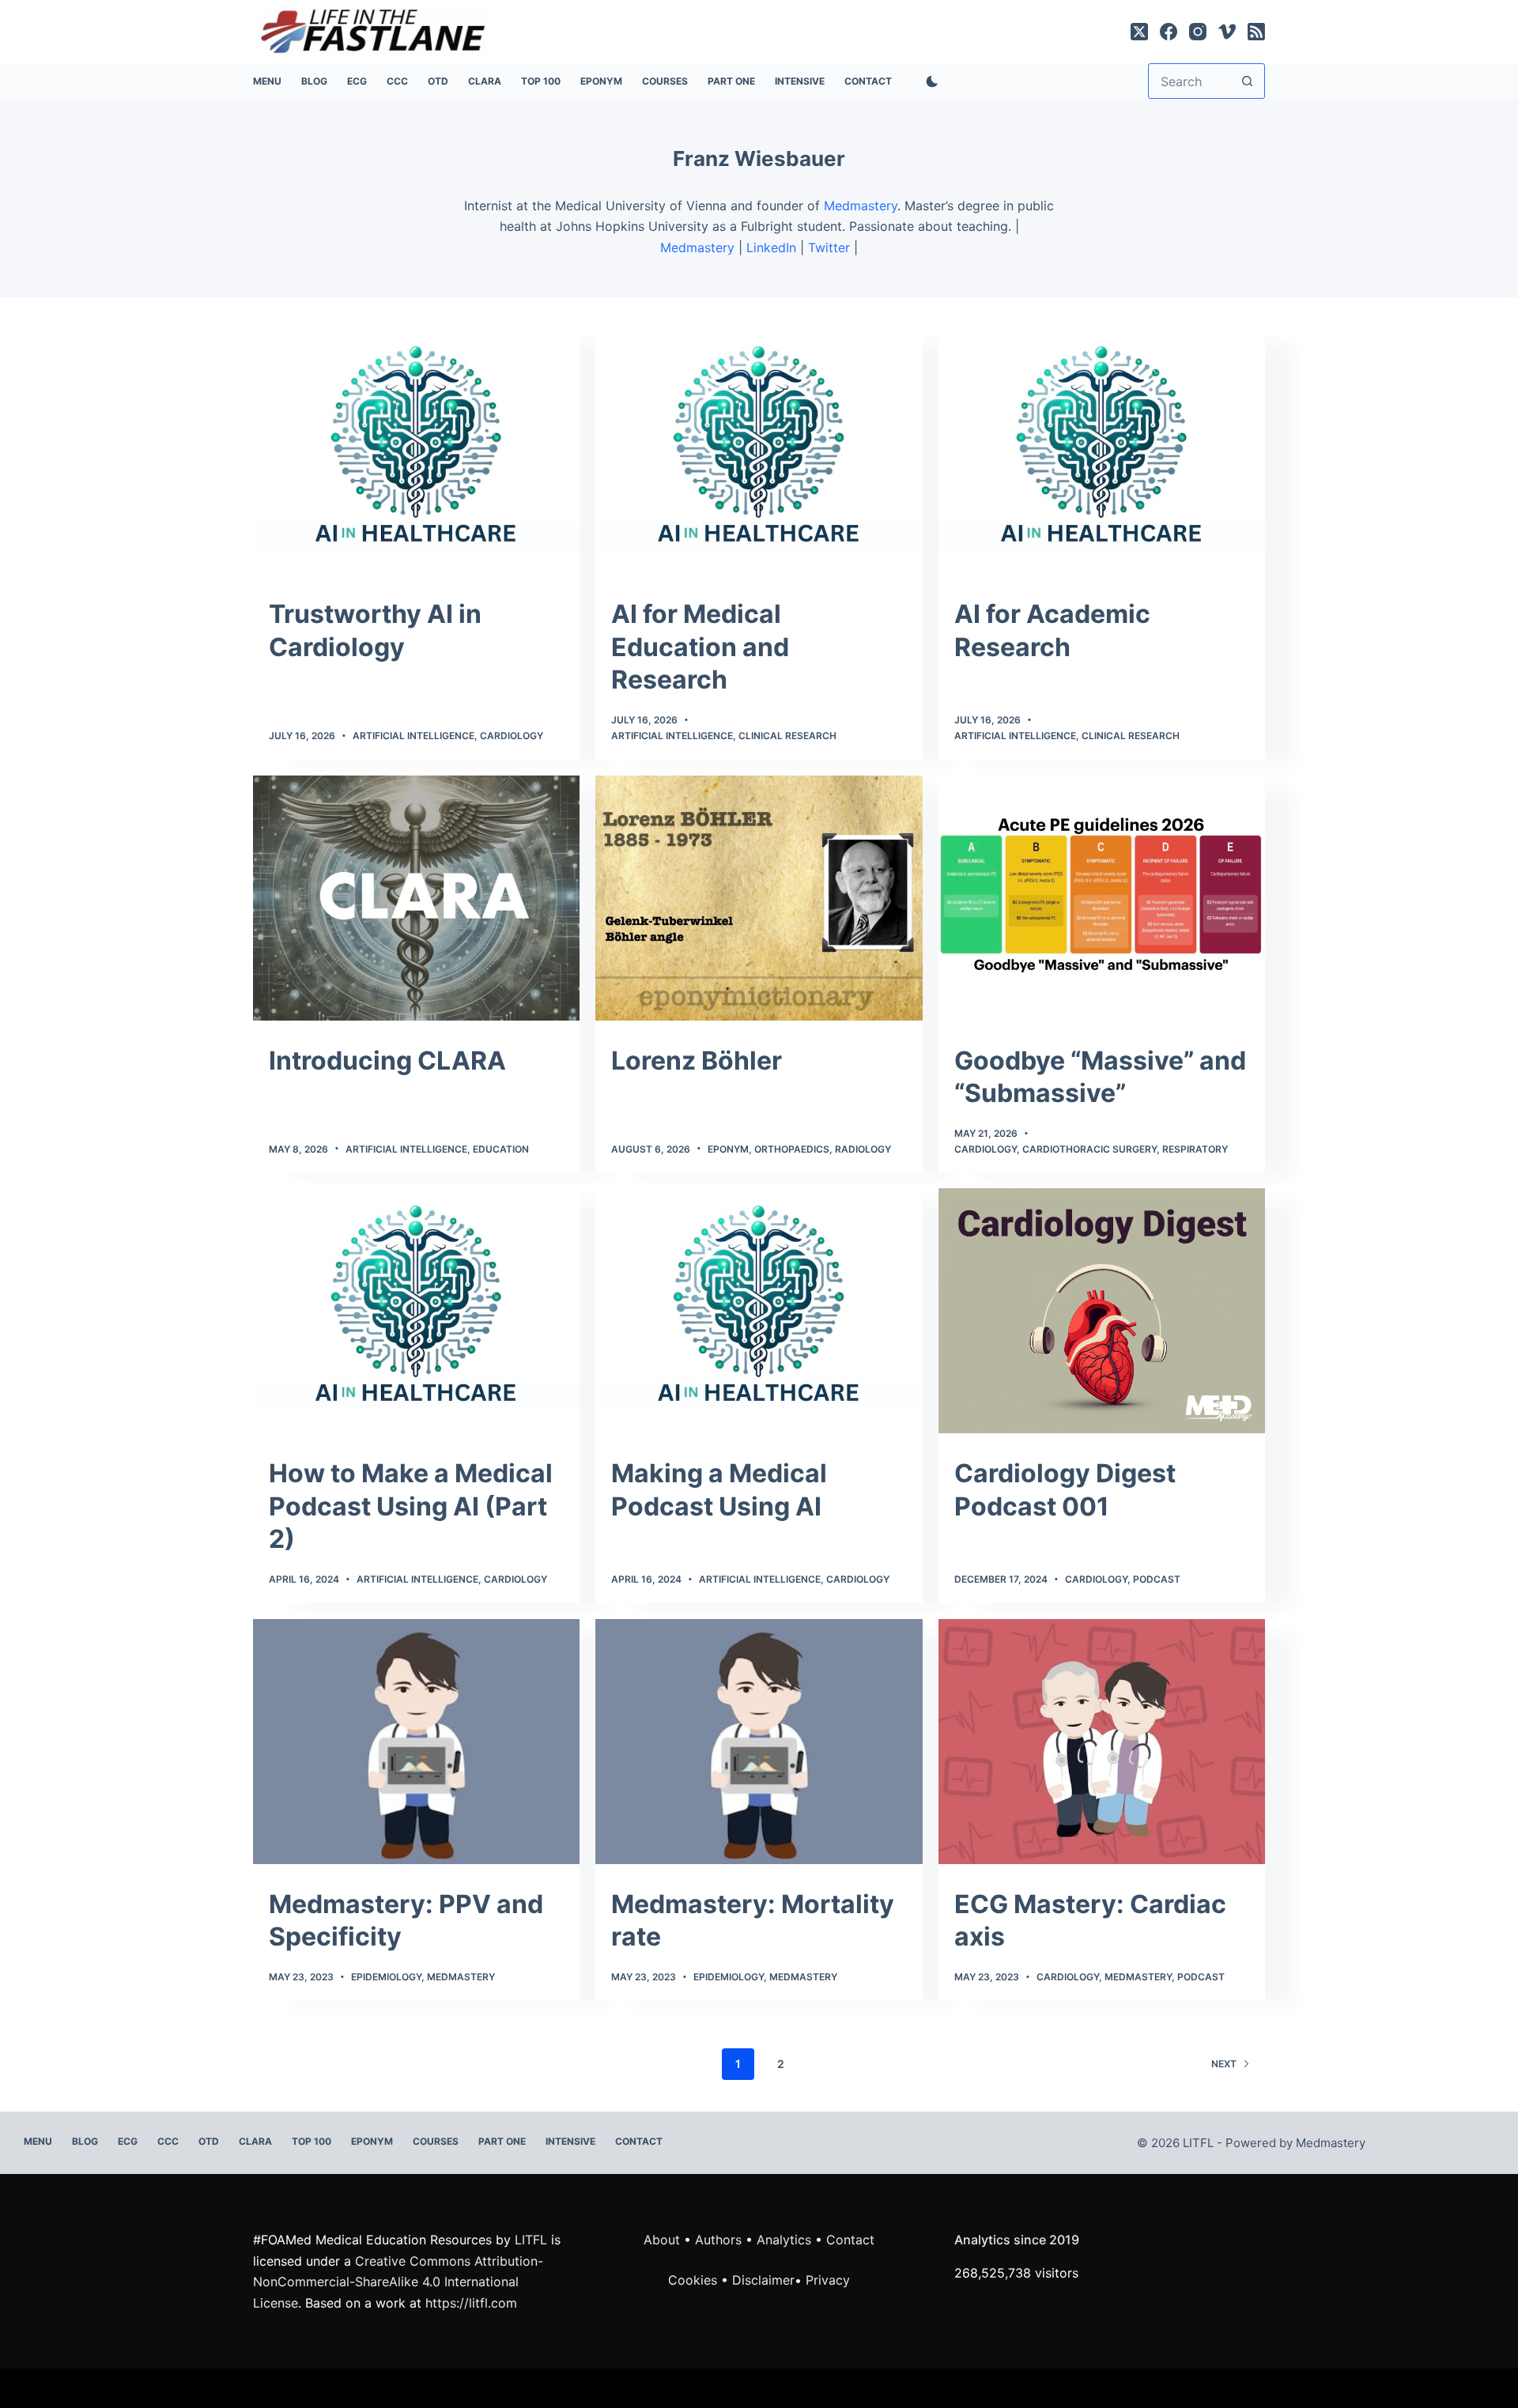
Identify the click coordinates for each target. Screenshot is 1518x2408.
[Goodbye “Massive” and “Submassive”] (1102, 898)
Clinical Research (787, 736)
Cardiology (512, 736)
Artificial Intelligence (413, 736)
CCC (397, 81)
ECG (357, 81)
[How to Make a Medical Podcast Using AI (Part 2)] (416, 1311)
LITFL (531, 2240)
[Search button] (1247, 81)
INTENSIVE (800, 81)
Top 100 (541, 81)
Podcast (1157, 1579)
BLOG (314, 81)
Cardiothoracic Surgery (1089, 1149)
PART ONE (731, 81)
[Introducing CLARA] (416, 898)
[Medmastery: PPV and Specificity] (416, 1742)
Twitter (829, 247)
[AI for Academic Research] (1102, 451)
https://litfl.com (471, 2303)
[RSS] (1256, 32)
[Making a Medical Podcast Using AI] (759, 1311)
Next (1224, 2064)
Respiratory (1195, 1149)
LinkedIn (771, 247)
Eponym (728, 1149)
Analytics (784, 2240)
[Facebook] (1169, 32)
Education (501, 1149)
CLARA (485, 81)
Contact (868, 81)
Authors (718, 2240)
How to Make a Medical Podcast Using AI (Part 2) (411, 1506)
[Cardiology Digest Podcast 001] (1102, 1311)
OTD (438, 81)
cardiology (1096, 1579)
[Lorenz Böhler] (759, 898)
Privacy (828, 2280)
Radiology (863, 1149)
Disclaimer (763, 2280)
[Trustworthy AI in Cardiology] (416, 451)
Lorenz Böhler (697, 1061)
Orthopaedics (792, 1149)
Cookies (695, 2280)
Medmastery (861, 206)
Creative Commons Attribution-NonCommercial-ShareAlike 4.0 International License (398, 2282)
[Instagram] (1198, 32)
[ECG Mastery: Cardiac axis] (1102, 1742)
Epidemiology (386, 1977)
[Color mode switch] (929, 81)
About (662, 2240)
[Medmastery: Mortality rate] (759, 1742)
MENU (267, 81)
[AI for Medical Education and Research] (759, 451)
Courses (665, 81)
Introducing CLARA (387, 1061)
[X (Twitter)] (1139, 32)
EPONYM (601, 81)
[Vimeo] (1227, 32)
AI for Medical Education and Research (700, 647)
